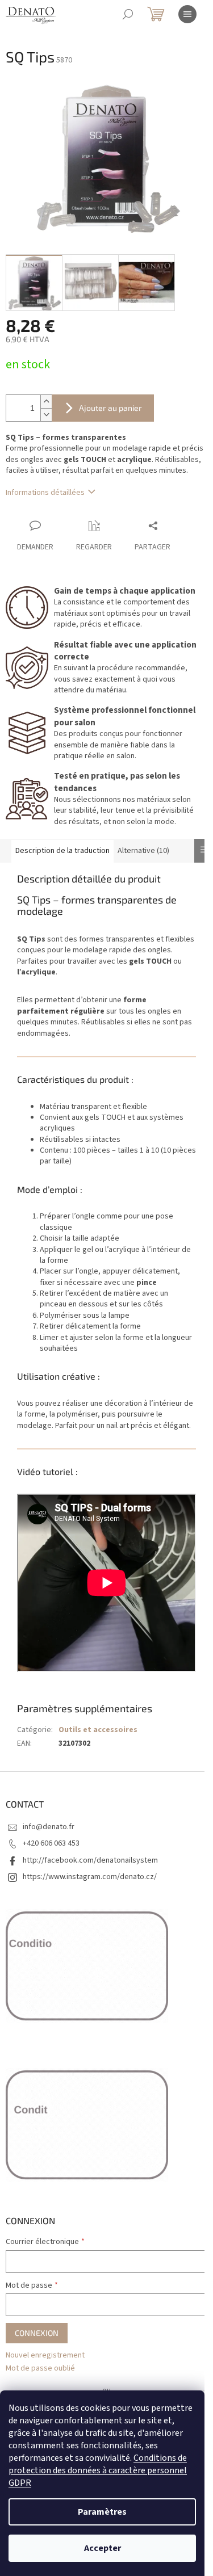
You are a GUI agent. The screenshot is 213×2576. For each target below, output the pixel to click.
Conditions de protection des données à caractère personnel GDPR (98, 2470)
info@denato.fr (49, 1827)
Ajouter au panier (110, 408)
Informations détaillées (45, 493)
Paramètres (102, 2512)
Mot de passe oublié (40, 2369)
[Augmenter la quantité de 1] (46, 402)
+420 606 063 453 (51, 1843)
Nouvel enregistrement (45, 2356)
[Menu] (187, 14)
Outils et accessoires (98, 1730)
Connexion (37, 2333)
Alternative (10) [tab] (143, 851)
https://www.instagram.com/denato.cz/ (90, 1877)
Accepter (103, 2548)
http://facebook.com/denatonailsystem (90, 1860)
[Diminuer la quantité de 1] (46, 415)
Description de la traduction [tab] (62, 851)
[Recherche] (128, 14)
